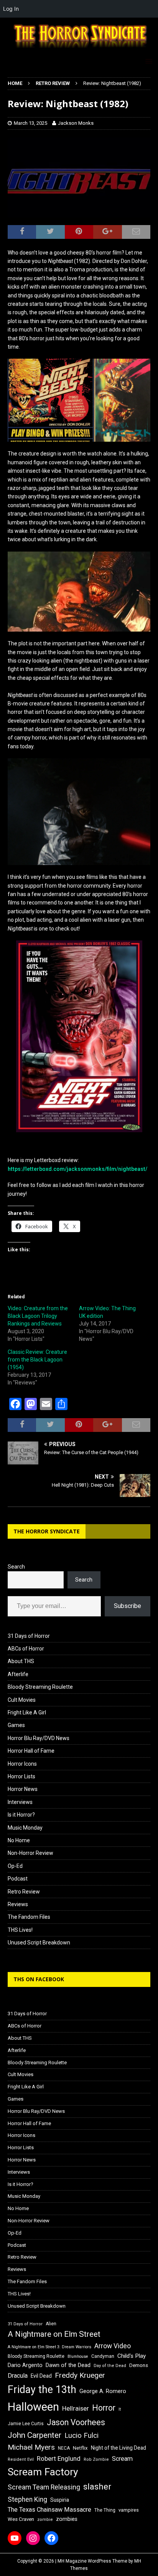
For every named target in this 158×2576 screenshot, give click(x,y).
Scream (122, 2459)
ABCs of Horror (26, 1649)
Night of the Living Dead (118, 2448)
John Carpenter (35, 2435)
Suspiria (60, 2500)
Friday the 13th (42, 2390)
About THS (21, 1661)
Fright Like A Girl (27, 1712)
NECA (64, 2448)
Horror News (23, 1789)
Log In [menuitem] (11, 9)
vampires (129, 2510)
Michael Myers (31, 2447)
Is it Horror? (21, 1815)
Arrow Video (113, 2346)
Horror (104, 2408)
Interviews (20, 1802)
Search (16, 1567)
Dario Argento (25, 2365)
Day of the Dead (110, 2366)
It (120, 2409)
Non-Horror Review (30, 1853)
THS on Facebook (39, 1979)
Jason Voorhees (76, 2422)
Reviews (18, 1904)
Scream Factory (43, 2472)
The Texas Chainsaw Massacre (49, 2510)
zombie (45, 2520)
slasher (97, 2487)
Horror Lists (21, 1776)
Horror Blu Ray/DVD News (39, 1738)
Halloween (33, 2407)
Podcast (18, 1879)
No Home (19, 1840)
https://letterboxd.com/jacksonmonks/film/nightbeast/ (77, 1169)
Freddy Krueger (80, 2375)
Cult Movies (22, 1700)
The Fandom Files (29, 1917)
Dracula (18, 2376)
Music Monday (25, 1828)
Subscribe (128, 1606)
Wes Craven (21, 2519)
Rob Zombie (96, 2459)
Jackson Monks (76, 123)
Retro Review (24, 1892)
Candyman (103, 2356)
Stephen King (27, 2499)
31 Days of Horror (29, 1636)
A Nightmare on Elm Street (54, 2334)
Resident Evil (21, 2459)
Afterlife (18, 1674)
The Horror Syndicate (47, 1531)
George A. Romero (103, 2391)
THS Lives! (20, 1930)
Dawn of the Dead (68, 2365)
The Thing (105, 2510)
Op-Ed (15, 1866)
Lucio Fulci (81, 2436)
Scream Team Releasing (44, 2487)
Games (16, 1725)
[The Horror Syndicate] (79, 49)
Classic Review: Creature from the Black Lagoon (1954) (37, 1360)
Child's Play (132, 2356)
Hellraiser (76, 2409)
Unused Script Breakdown (39, 1943)
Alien (51, 2324)
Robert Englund (59, 2458)
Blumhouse (78, 2356)
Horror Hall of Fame (31, 1751)
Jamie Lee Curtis (26, 2424)
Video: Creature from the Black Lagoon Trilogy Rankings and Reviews (38, 1316)
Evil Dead (41, 2376)
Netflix (80, 2448)
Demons (139, 2365)
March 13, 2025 (30, 123)
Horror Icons (22, 1764)
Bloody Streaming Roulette (40, 1687)
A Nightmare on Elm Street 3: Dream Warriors (49, 2347)
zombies (67, 2519)
